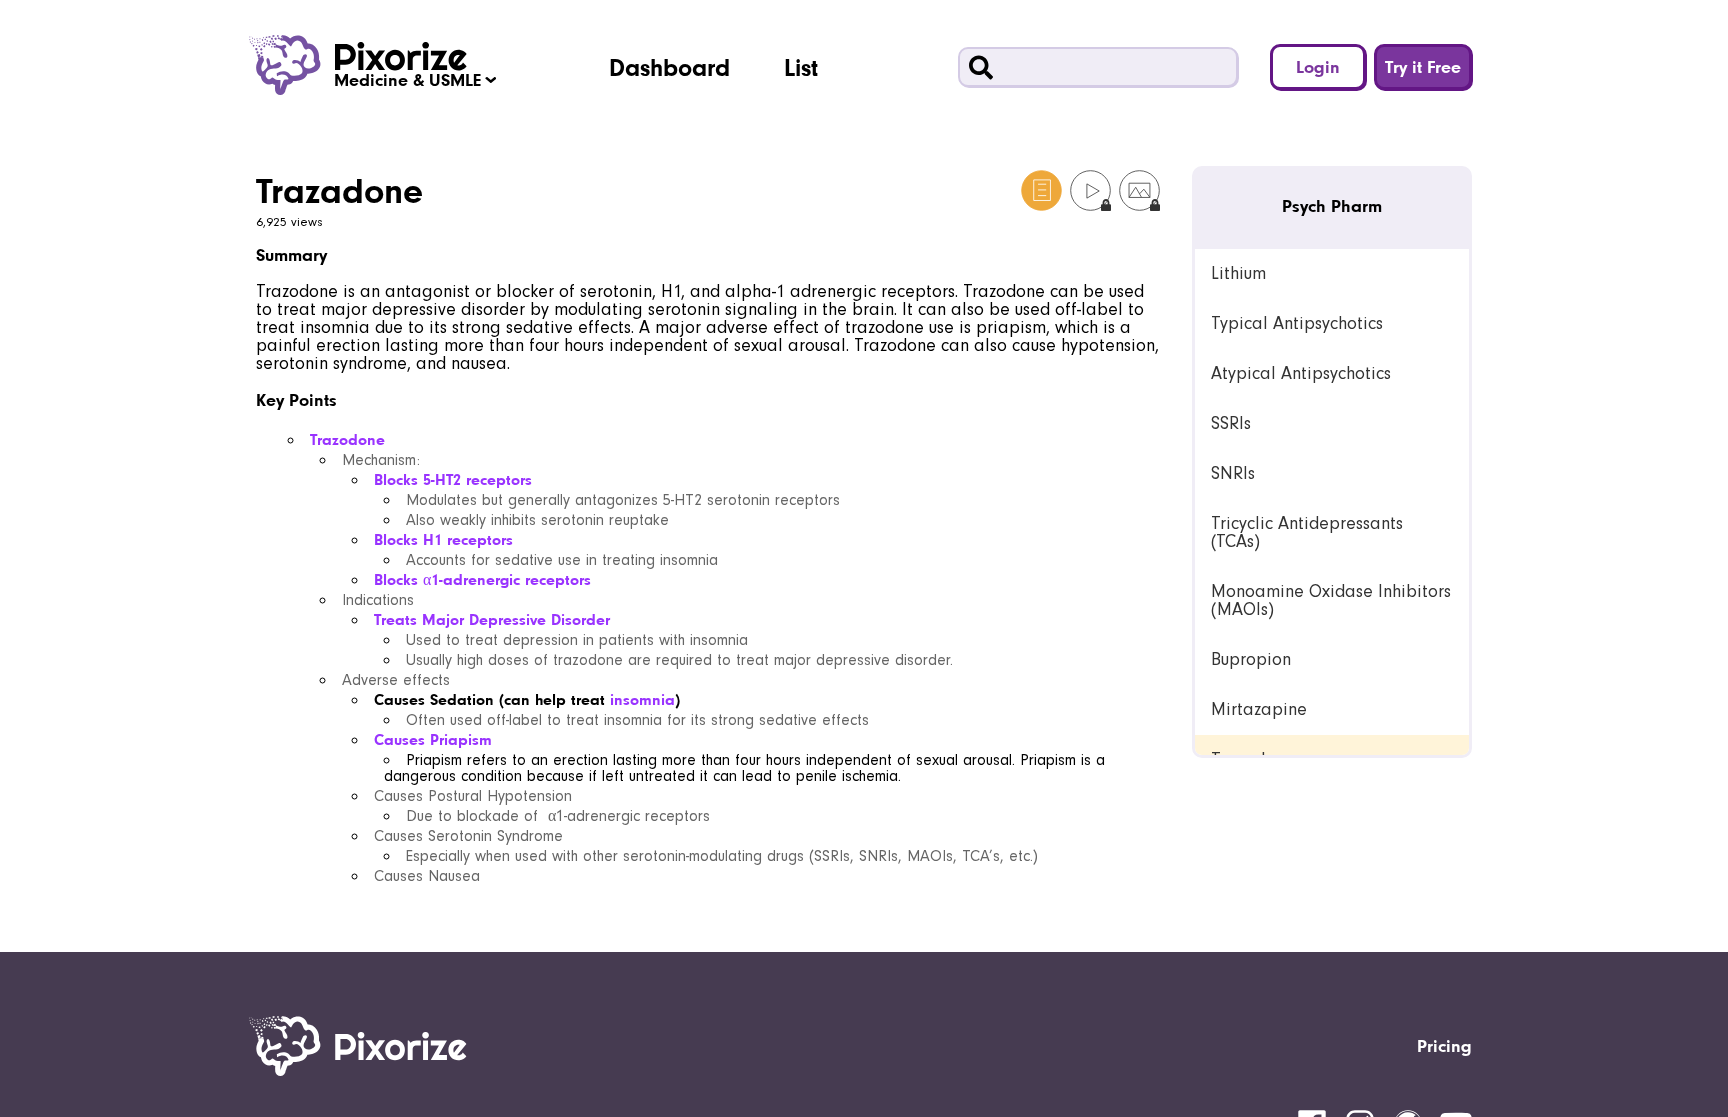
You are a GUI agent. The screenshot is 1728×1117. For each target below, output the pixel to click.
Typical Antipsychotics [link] (1297, 323)
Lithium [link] (1238, 273)
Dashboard (669, 67)
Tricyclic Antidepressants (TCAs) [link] (1307, 532)
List (801, 67)
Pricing (1444, 1045)
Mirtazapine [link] (1259, 709)
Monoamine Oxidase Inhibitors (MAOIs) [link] (1331, 600)
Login (1318, 66)
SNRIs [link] (1233, 473)
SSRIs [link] (1231, 423)
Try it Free (1423, 66)
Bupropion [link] (1251, 659)
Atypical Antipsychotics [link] (1301, 373)
